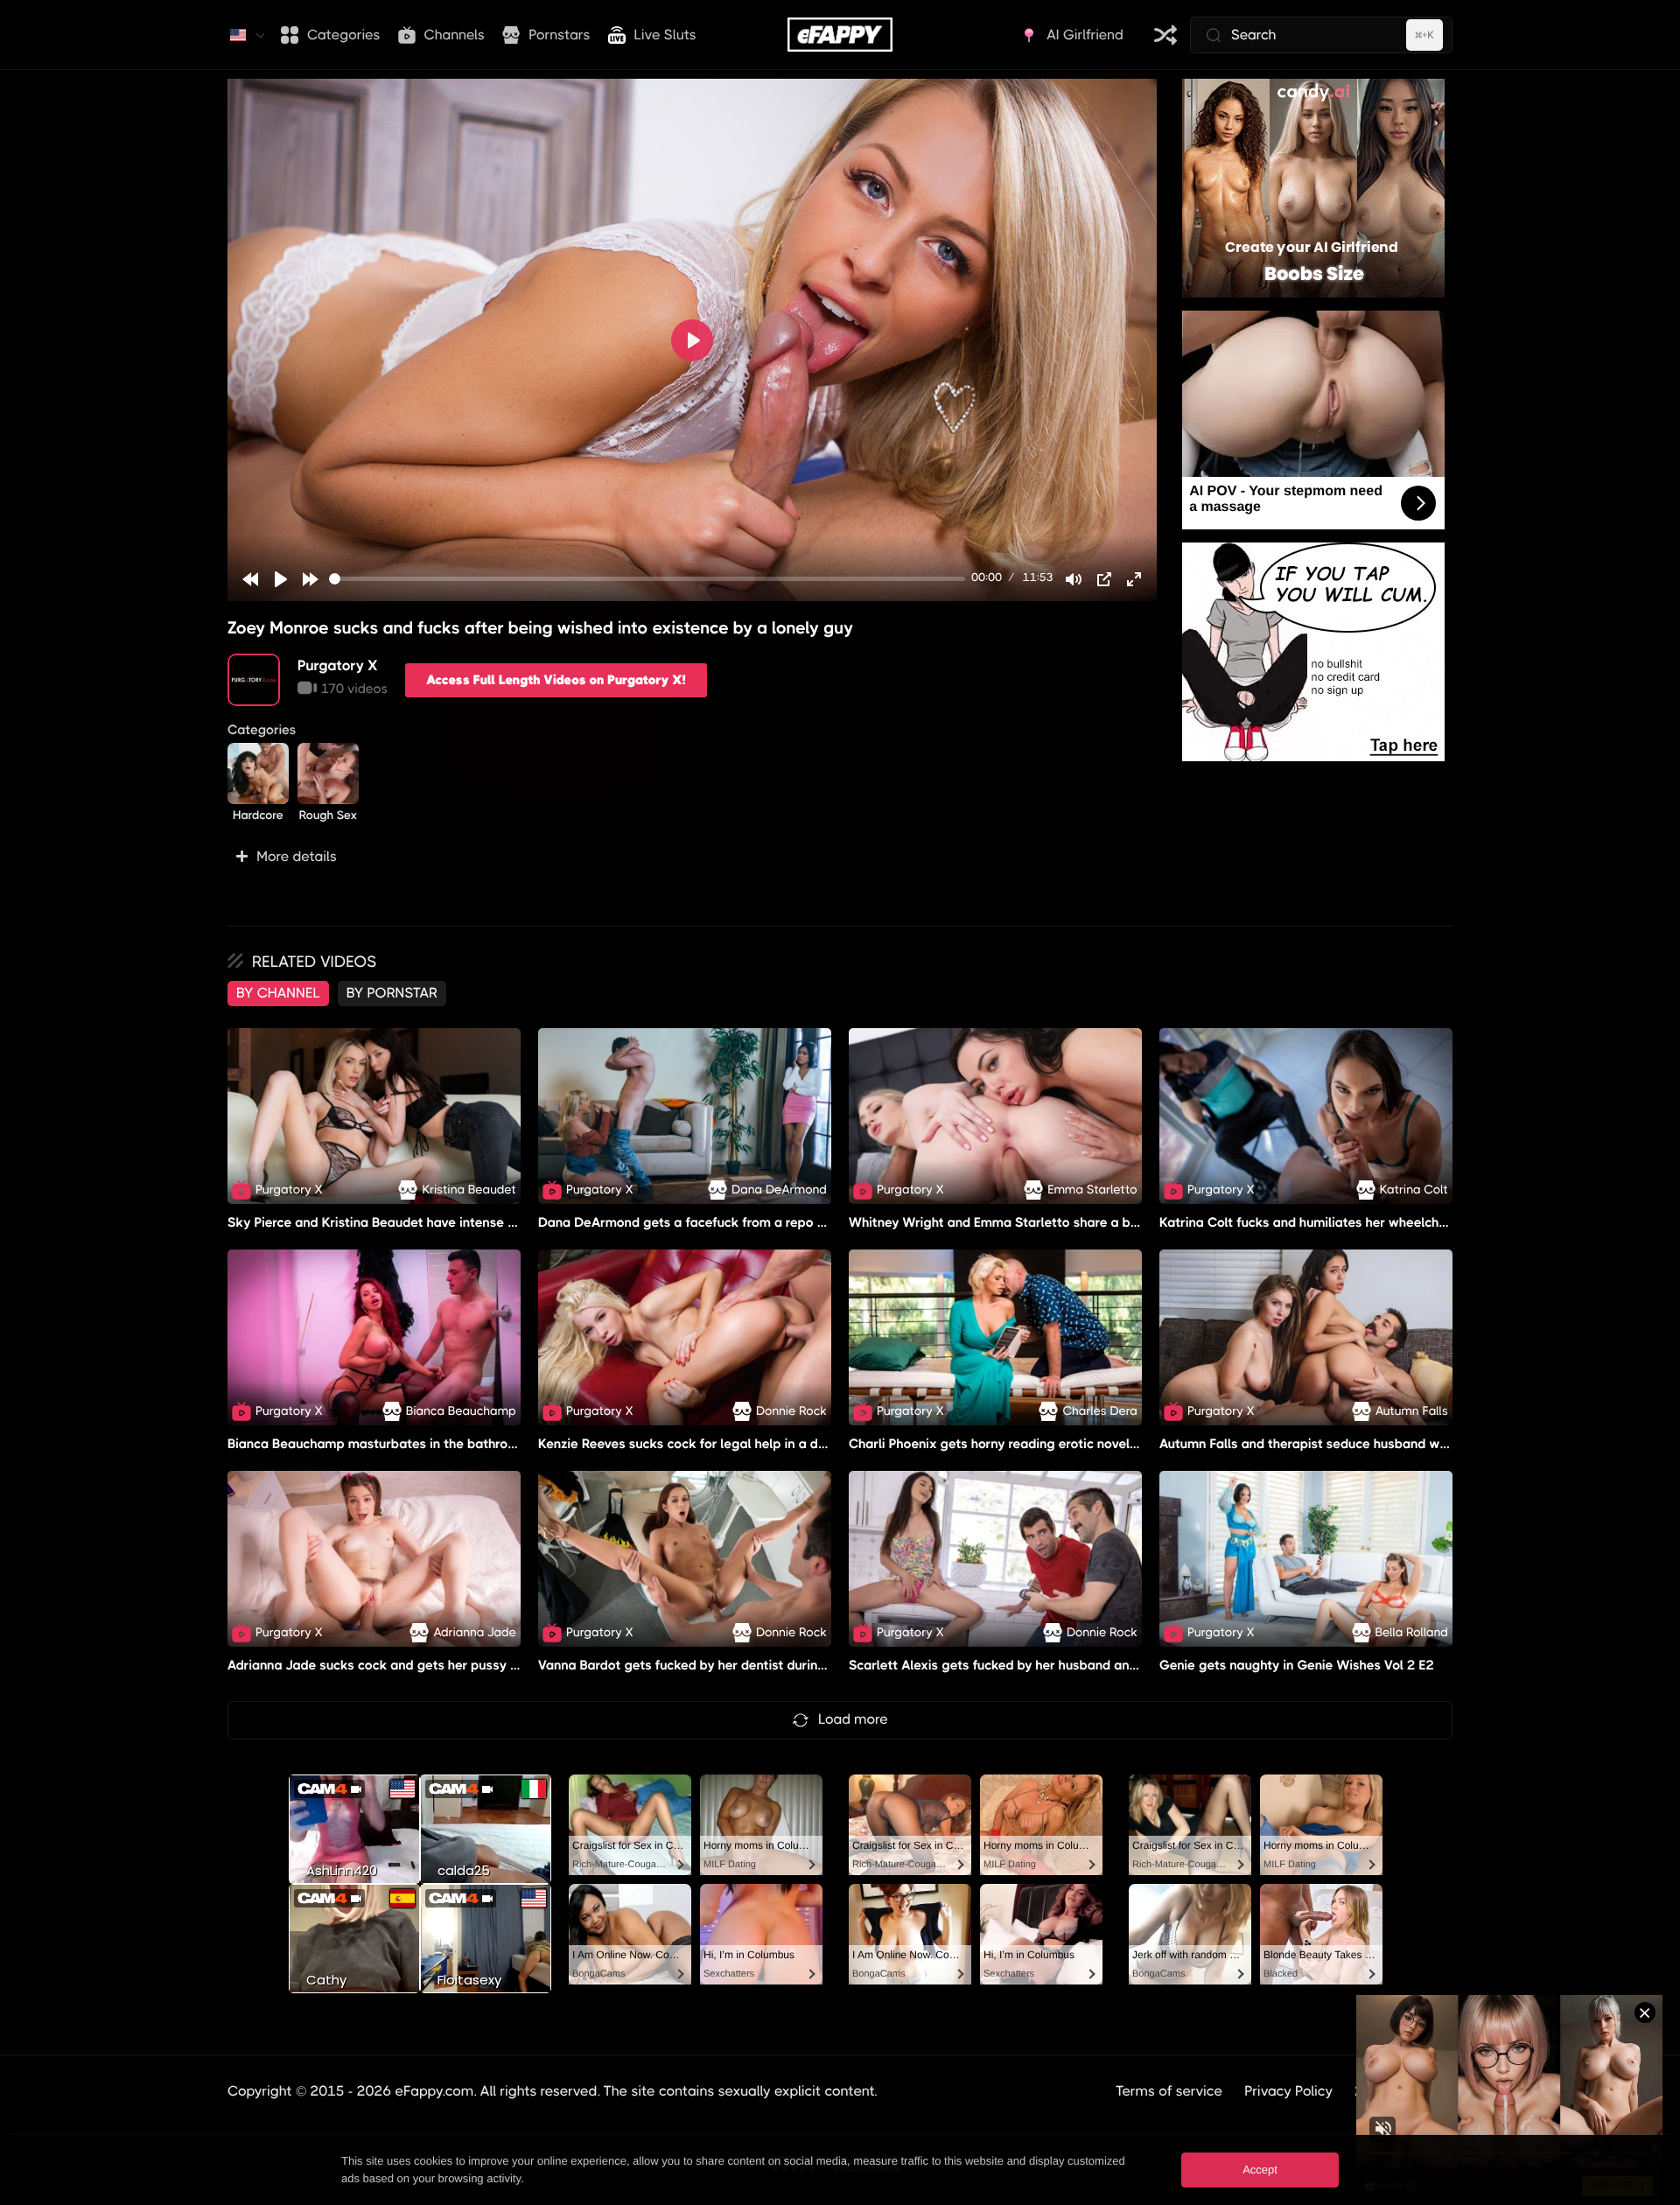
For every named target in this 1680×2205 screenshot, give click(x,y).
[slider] (647, 579)
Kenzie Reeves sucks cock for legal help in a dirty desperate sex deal (749, 1444)
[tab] (278, 993)
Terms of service (1169, 2091)
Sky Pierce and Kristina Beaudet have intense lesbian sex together (430, 1222)
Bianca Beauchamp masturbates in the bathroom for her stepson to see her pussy (477, 1444)
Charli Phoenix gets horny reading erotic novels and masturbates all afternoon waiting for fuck (1137, 1444)
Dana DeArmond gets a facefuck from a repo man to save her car (738, 1222)
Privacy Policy (1288, 2091)
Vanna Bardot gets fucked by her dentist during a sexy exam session (747, 1665)
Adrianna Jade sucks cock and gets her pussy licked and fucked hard (438, 1665)
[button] (692, 857)
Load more (853, 1719)
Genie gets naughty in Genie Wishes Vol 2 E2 (1297, 1665)
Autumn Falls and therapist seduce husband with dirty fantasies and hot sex (1391, 1444)
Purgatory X (338, 665)
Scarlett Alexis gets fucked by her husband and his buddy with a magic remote (1088, 1665)
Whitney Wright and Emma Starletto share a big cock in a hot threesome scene (1090, 1222)
